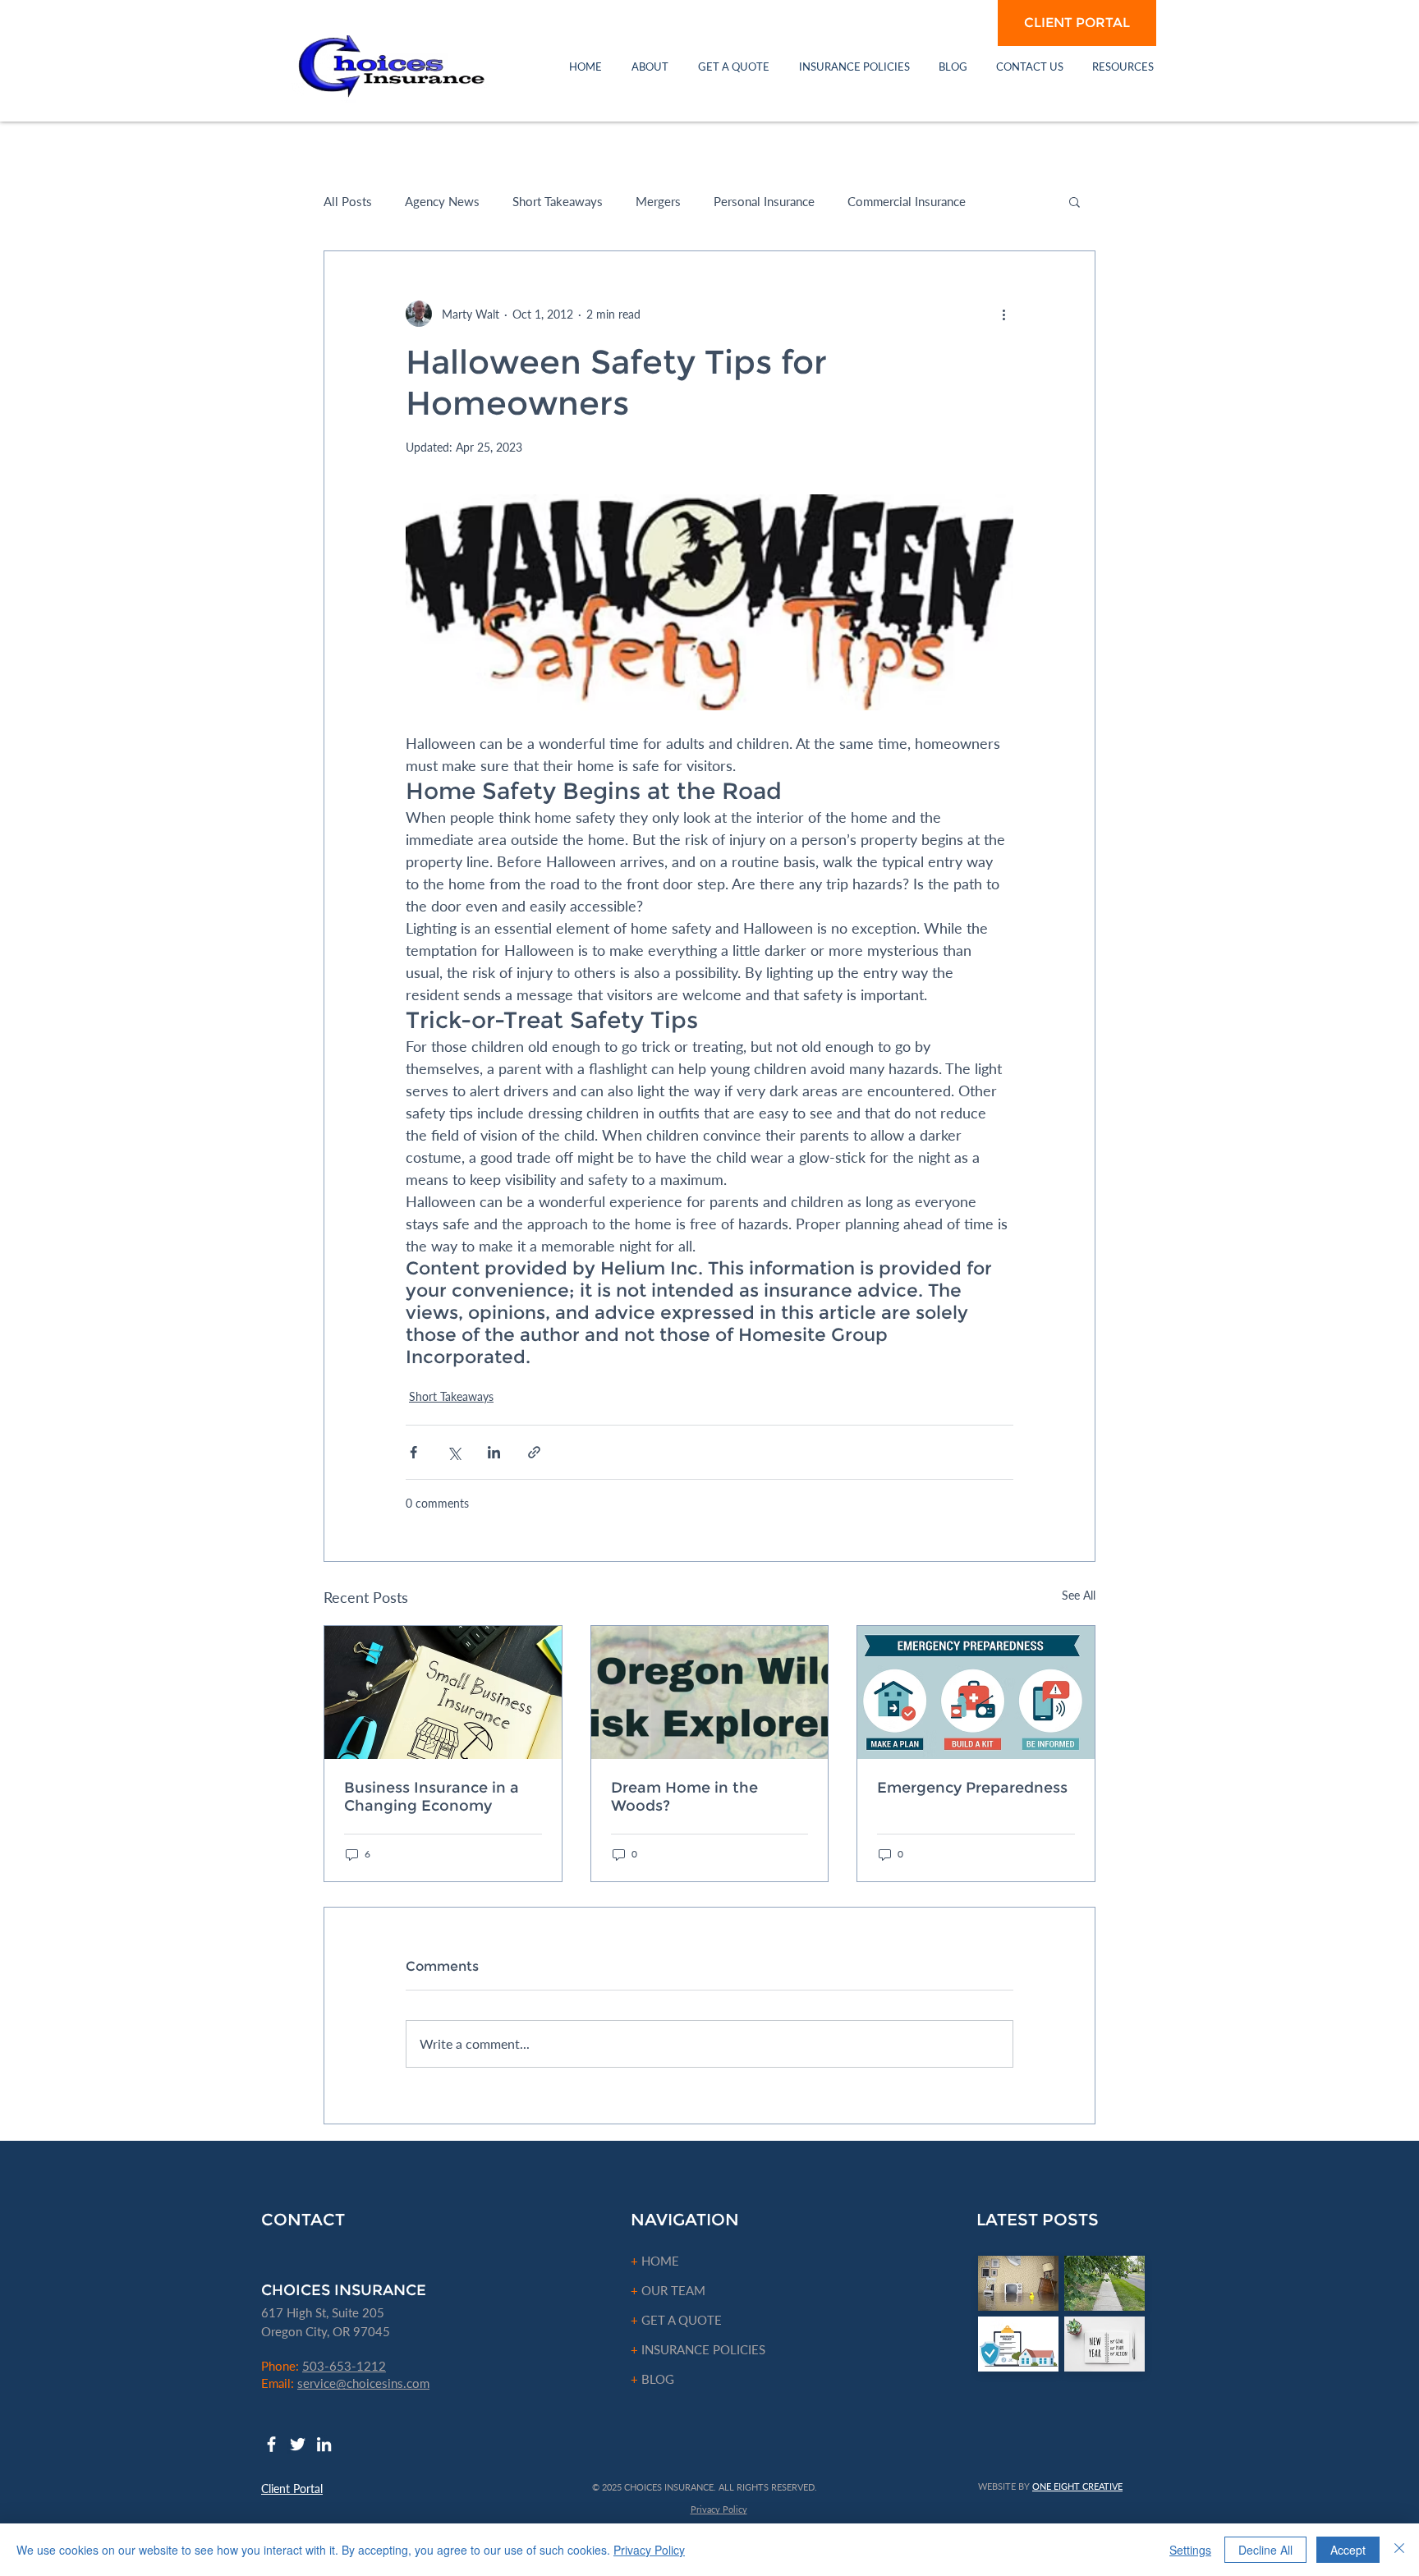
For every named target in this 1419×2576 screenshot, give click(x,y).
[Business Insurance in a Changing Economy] (443, 1692)
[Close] (1399, 2550)
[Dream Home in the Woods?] (710, 1692)
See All (1079, 1595)
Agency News (442, 201)
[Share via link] (534, 1452)
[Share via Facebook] (413, 1452)
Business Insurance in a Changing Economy (432, 1797)
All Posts (348, 201)
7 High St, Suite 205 (330, 2312)
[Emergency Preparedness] (976, 1692)
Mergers (658, 201)
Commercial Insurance (907, 201)
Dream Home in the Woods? (684, 1797)
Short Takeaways (558, 201)
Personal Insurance (764, 201)
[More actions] (1003, 314)
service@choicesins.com (363, 2383)
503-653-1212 (344, 2366)
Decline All (1265, 2550)
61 (269, 2312)
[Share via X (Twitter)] (454, 1452)
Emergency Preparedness (972, 1788)
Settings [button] (1190, 2550)
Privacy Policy (649, 2550)
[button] (650, 67)
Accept (1348, 2550)
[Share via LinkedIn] (494, 1452)
